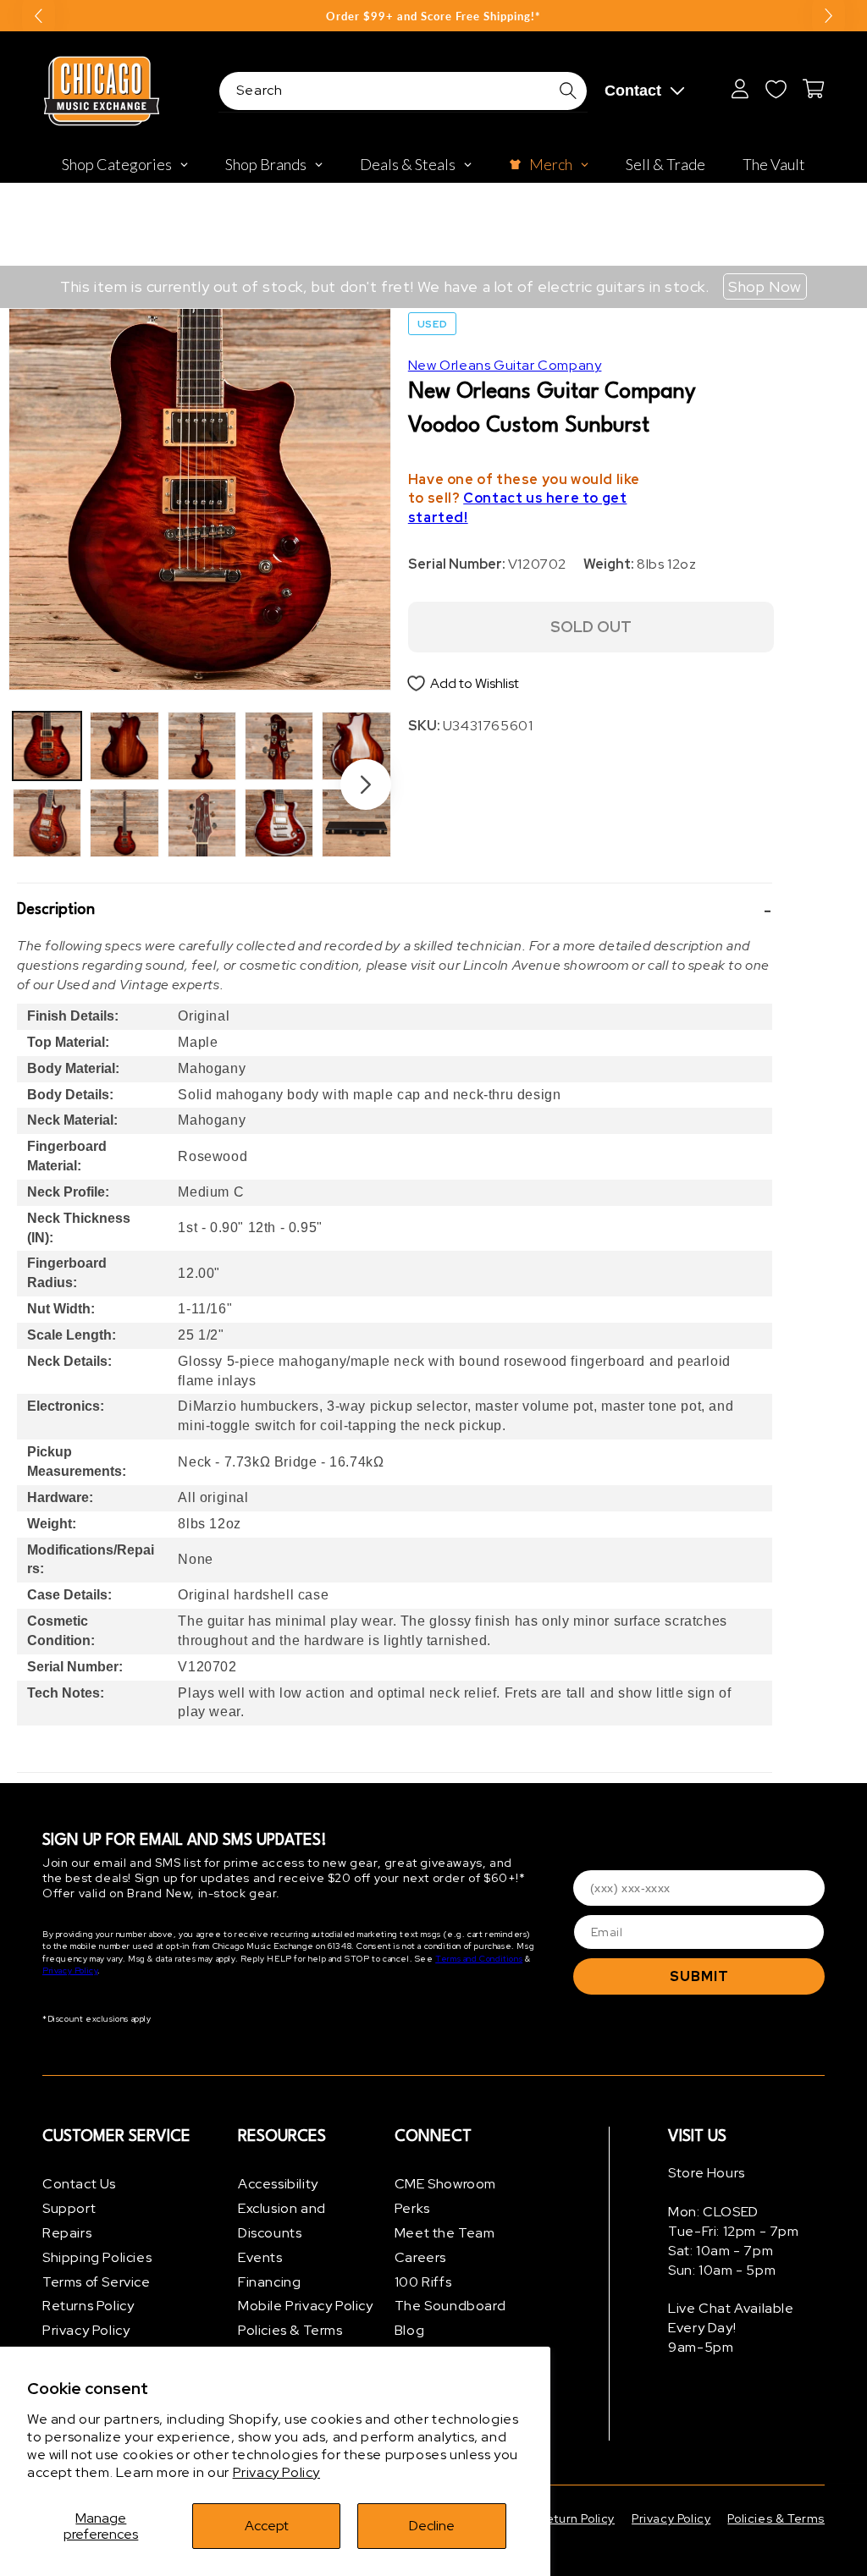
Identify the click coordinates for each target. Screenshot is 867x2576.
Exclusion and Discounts (282, 2221)
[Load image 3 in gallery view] (124, 746)
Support (69, 2208)
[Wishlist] (776, 89)
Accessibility (278, 2184)
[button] (395, 910)
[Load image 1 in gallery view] (47, 746)
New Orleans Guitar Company (505, 365)
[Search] (568, 91)
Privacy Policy (276, 2472)
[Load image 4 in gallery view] (124, 823)
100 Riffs (423, 2282)
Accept (267, 2526)
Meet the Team (445, 2233)
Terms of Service (97, 2282)
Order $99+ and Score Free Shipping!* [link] (433, 16)
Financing (269, 2282)
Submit (699, 1976)
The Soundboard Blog (450, 2318)
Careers (420, 2257)
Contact (633, 91)
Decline (432, 2526)
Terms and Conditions (479, 1959)
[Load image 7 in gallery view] (279, 746)
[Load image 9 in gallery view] (356, 746)
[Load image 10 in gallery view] (356, 823)
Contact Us (79, 2184)
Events (260, 2257)
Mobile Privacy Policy (306, 2306)
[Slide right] (366, 784)
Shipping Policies (97, 2257)
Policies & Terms (290, 2330)
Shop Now (765, 286)
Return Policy (577, 2518)
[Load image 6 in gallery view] (202, 823)
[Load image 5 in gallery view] (202, 746)
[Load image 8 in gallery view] (279, 823)
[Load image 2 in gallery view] (47, 823)
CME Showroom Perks (445, 2196)
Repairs (67, 2233)
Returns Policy (88, 2306)
